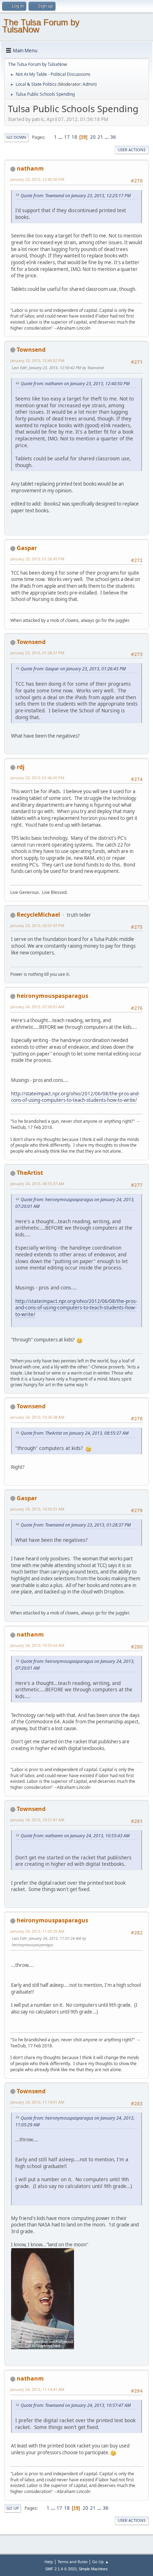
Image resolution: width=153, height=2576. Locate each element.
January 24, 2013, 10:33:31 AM (37, 1509)
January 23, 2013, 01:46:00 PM (37, 778)
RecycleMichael (38, 915)
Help (49, 2562)
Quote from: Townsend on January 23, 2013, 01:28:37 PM (76, 1525)
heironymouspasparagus (52, 996)
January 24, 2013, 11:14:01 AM (37, 2102)
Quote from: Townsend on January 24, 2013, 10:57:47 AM (76, 2405)
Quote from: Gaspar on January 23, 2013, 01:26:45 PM (73, 669)
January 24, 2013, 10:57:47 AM (37, 1820)
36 (113, 137)
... (61, 137)
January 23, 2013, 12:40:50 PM (37, 179)
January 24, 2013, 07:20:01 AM (37, 1007)
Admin (89, 84)
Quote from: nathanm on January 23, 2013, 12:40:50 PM (75, 384)
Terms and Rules (73, 2562)
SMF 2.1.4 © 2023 (61, 2569)
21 (100, 137)
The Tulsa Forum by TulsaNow (41, 26)
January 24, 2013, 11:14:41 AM (37, 2389)
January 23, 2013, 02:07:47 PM (37, 925)
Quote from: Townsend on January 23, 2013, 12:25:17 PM (76, 196)
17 (67, 137)
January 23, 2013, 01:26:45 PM (37, 559)
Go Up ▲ (101, 2562)
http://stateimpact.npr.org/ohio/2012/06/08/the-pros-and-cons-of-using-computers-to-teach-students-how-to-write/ (75, 1097)
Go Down (16, 137)
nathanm (30, 168)
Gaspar (27, 548)
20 (93, 137)
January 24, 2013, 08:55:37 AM (37, 1184)
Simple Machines (93, 2569)
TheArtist (30, 1173)
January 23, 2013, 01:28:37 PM (37, 653)
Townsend (31, 350)
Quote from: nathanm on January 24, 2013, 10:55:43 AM (75, 1836)
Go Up (13, 2508)
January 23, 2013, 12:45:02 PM (37, 360)
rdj (21, 767)
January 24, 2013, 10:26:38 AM (37, 1417)
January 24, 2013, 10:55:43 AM (37, 1645)
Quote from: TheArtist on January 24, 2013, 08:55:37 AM (75, 1433)
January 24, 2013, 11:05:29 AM (37, 1931)
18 (74, 137)
